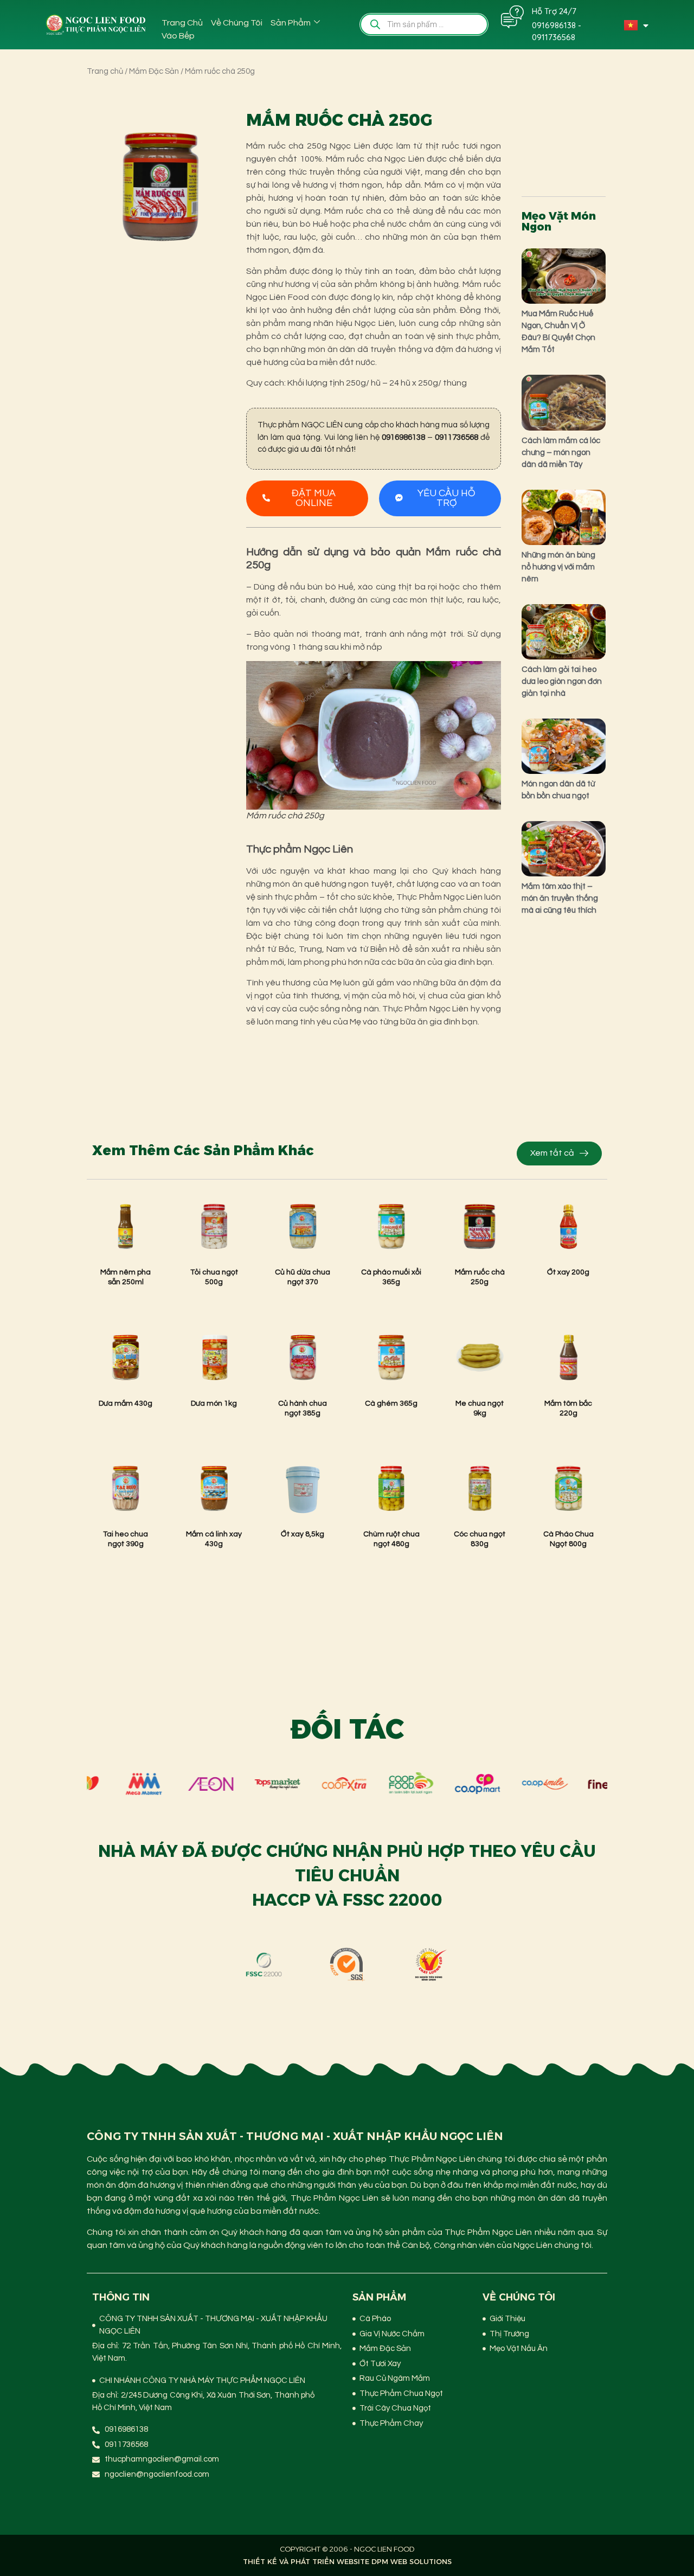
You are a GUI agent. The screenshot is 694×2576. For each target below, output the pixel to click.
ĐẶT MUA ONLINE (314, 498)
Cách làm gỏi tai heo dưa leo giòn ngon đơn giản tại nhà (562, 681)
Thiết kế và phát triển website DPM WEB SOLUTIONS (347, 2561)
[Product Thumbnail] (119, 134)
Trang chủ (105, 71)
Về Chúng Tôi (237, 23)
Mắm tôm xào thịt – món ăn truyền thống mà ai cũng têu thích (560, 898)
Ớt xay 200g (568, 1272)
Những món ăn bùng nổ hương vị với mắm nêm (558, 567)
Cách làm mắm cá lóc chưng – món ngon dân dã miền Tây (561, 453)
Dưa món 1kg (214, 1404)
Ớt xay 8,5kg (303, 1534)
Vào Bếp (178, 36)
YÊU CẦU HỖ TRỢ (446, 498)
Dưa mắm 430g (126, 1404)
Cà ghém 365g (391, 1404)
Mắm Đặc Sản (154, 71)
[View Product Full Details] (126, 1254)
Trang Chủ (182, 23)
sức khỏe (375, 897)
